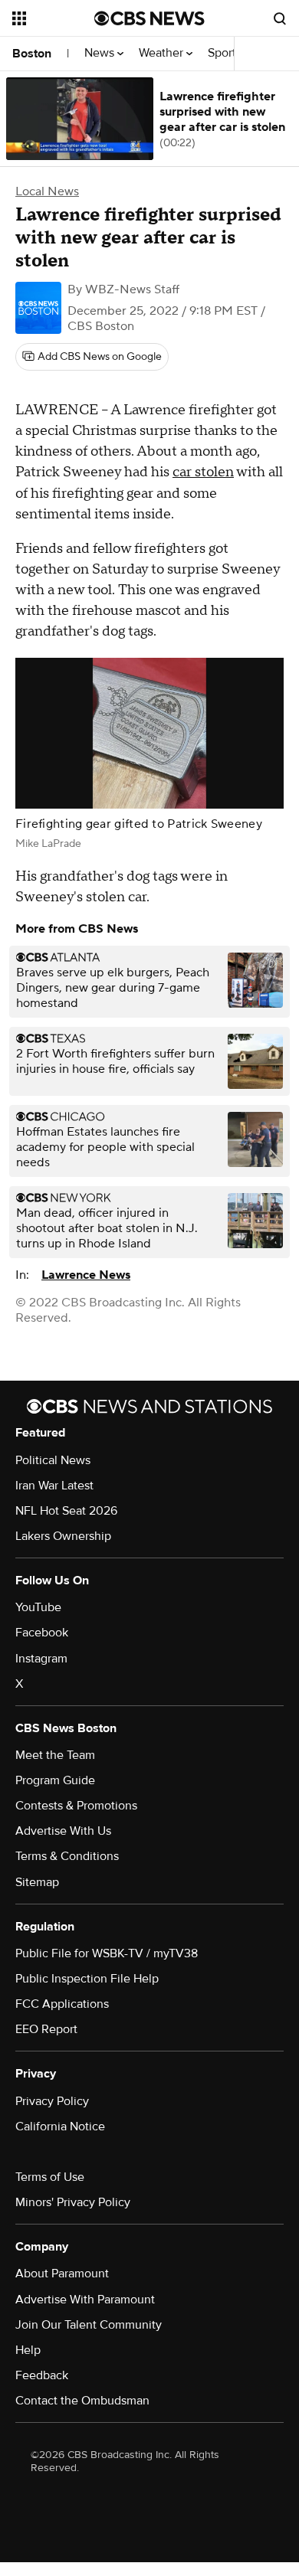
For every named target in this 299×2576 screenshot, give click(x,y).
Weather (163, 53)
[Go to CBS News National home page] (149, 18)
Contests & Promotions (76, 1806)
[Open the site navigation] (53, 18)
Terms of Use (50, 2177)
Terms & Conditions (67, 1856)
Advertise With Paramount (85, 2300)
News (101, 53)
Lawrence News (86, 1275)
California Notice (60, 2127)
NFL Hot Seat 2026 (66, 1511)
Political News (53, 1460)
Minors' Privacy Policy (73, 2202)
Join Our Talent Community (89, 2325)
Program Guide (55, 1780)
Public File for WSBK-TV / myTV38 (107, 1953)
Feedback (42, 2375)
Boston (32, 54)
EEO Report (46, 2029)
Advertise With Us (63, 1831)
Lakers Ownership (63, 1536)
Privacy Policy (52, 2101)
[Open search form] (280, 18)
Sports (226, 53)
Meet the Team (55, 1755)
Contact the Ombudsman (82, 2401)
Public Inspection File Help (87, 1979)
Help (28, 2350)
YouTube (38, 1607)
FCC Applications (62, 2004)
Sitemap (37, 1882)
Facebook (42, 1633)
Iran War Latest (54, 1486)
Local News (47, 191)
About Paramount (62, 2274)
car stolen (203, 472)
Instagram (41, 1659)
